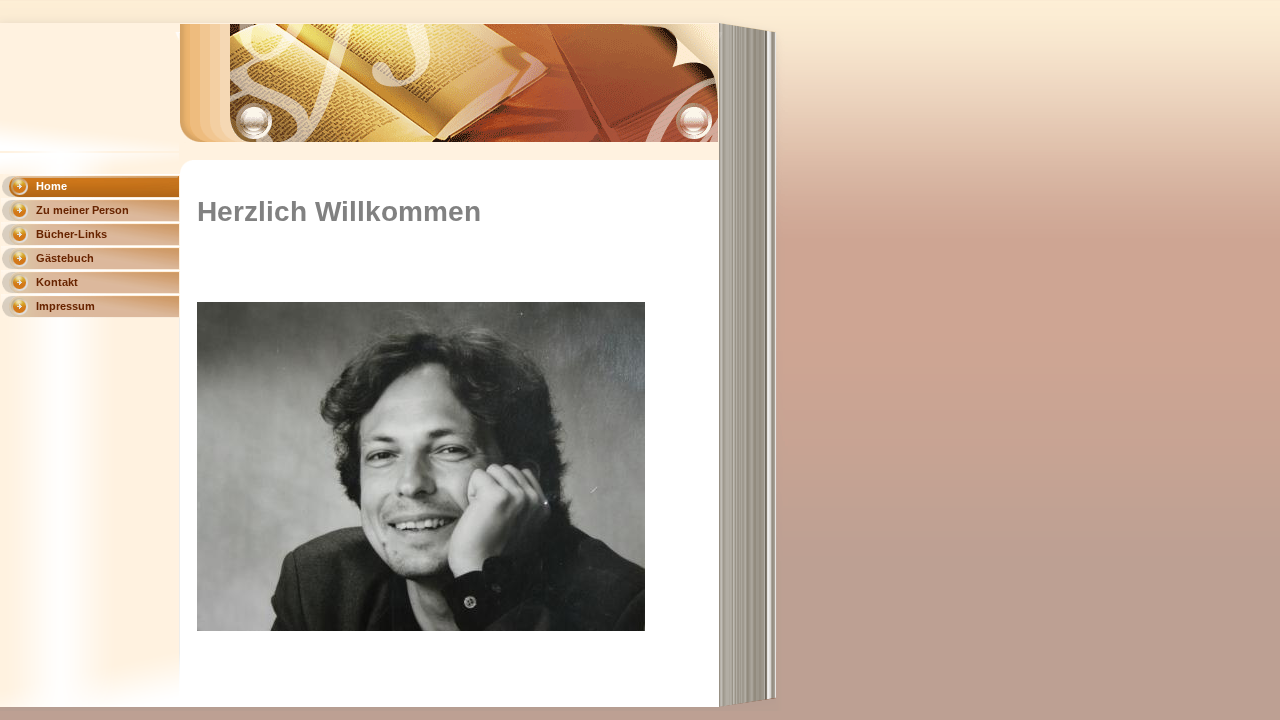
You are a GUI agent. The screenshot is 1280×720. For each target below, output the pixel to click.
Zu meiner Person (82, 210)
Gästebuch (65, 258)
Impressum (65, 306)
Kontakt (57, 282)
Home (51, 186)
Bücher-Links (71, 234)
